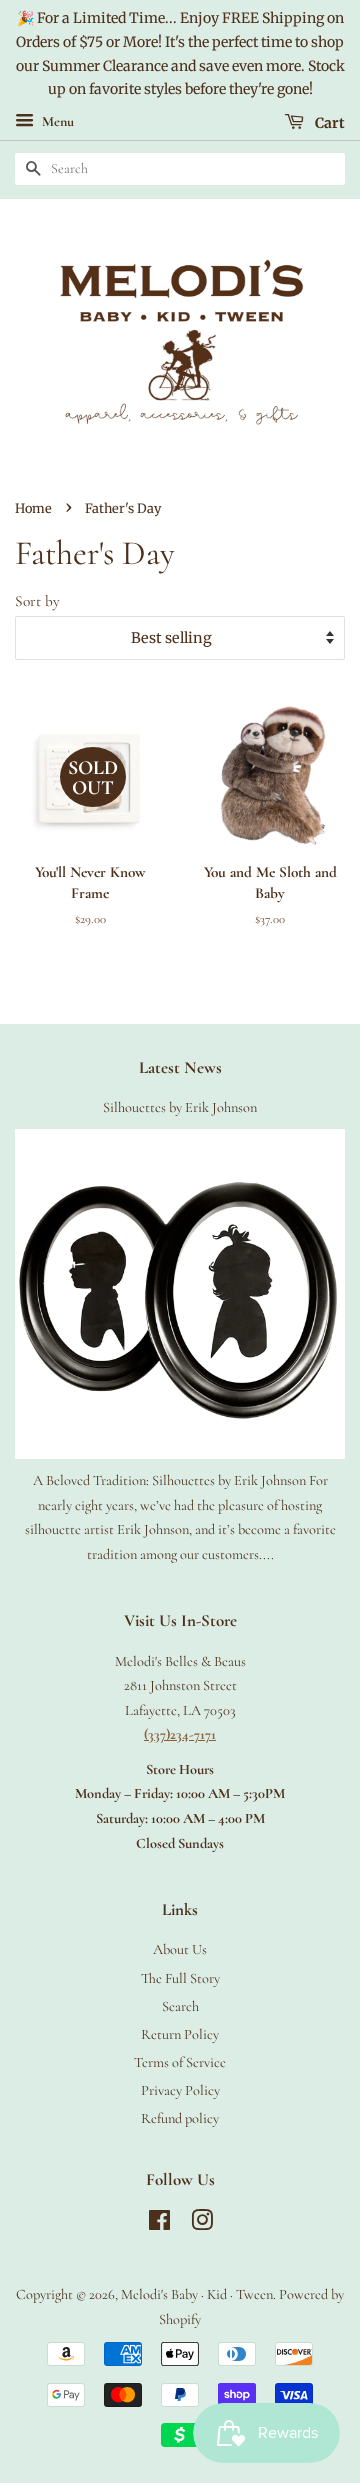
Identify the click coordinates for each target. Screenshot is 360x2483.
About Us (180, 1949)
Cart (328, 123)
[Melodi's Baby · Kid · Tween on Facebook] (159, 2224)
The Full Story (180, 1978)
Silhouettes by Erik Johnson (180, 1107)
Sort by (37, 601)
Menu (56, 122)
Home (33, 508)
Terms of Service (180, 2062)
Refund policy (180, 2118)
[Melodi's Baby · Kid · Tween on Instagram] (202, 2224)
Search (180, 2006)
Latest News (180, 1067)
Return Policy (180, 2034)
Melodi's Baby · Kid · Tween (197, 2294)
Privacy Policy (180, 2090)
